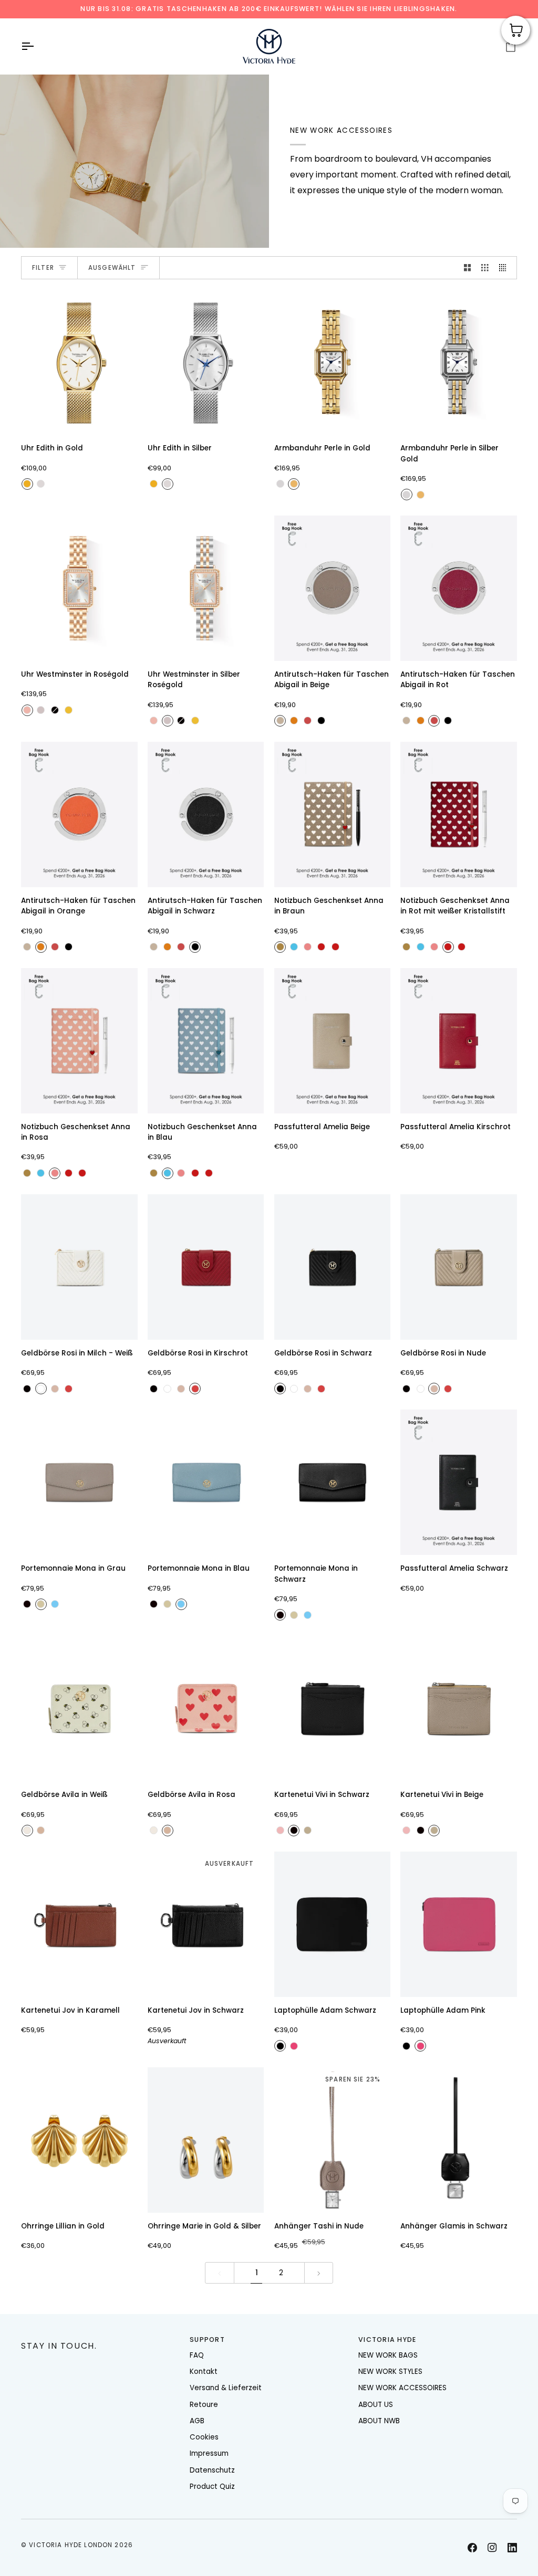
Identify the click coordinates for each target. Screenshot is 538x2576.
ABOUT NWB (379, 2421)
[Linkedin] (512, 2548)
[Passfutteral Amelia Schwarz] (459, 1482)
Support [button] (207, 2340)
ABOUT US (376, 2405)
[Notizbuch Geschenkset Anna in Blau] (206, 1041)
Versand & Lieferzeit (226, 2388)
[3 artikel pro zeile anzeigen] (485, 268)
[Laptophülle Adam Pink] (459, 1924)
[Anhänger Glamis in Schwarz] (459, 2140)
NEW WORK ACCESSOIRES (402, 2388)
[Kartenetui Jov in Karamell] (79, 1924)
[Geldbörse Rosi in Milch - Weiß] (79, 1267)
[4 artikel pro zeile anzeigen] (505, 268)
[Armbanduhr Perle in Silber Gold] (459, 362)
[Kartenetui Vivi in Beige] (459, 1708)
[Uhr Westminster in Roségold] (79, 588)
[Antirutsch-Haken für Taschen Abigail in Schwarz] (206, 814)
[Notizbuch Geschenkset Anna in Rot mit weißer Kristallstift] (459, 814)
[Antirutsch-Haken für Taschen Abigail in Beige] (333, 588)
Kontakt (204, 2372)
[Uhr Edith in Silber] (206, 362)
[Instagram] (492, 2548)
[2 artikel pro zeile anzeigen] (468, 268)
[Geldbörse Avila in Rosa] (206, 1708)
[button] (100, 2338)
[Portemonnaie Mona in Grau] (79, 1482)
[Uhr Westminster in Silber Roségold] (206, 588)
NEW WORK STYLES (390, 2372)
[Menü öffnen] (37, 46)
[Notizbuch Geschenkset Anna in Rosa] (79, 1041)
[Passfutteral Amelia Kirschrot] (459, 1041)
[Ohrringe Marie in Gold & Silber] (206, 2140)
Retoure (204, 2405)
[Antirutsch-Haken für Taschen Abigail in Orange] (79, 814)
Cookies (204, 2437)
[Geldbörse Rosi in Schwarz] (333, 1267)
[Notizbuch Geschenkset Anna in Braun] (333, 814)
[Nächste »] (319, 2273)
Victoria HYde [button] (387, 2340)
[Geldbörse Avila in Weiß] (79, 1708)
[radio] (27, 484)
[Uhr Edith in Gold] (79, 362)
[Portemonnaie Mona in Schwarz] (333, 1482)
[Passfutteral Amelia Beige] (333, 1041)
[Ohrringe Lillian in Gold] (79, 2140)
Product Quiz (212, 2486)
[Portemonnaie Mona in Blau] (206, 1482)
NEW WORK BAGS (388, 2355)
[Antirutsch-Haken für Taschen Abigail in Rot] (459, 588)
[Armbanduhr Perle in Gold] (333, 362)
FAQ (197, 2355)
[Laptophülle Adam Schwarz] (333, 1924)
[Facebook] (472, 2548)
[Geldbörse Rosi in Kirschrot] (206, 1267)
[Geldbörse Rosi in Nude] (459, 1267)
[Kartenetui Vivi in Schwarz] (333, 1708)
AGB (197, 2421)
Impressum (209, 2453)
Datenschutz (212, 2470)
